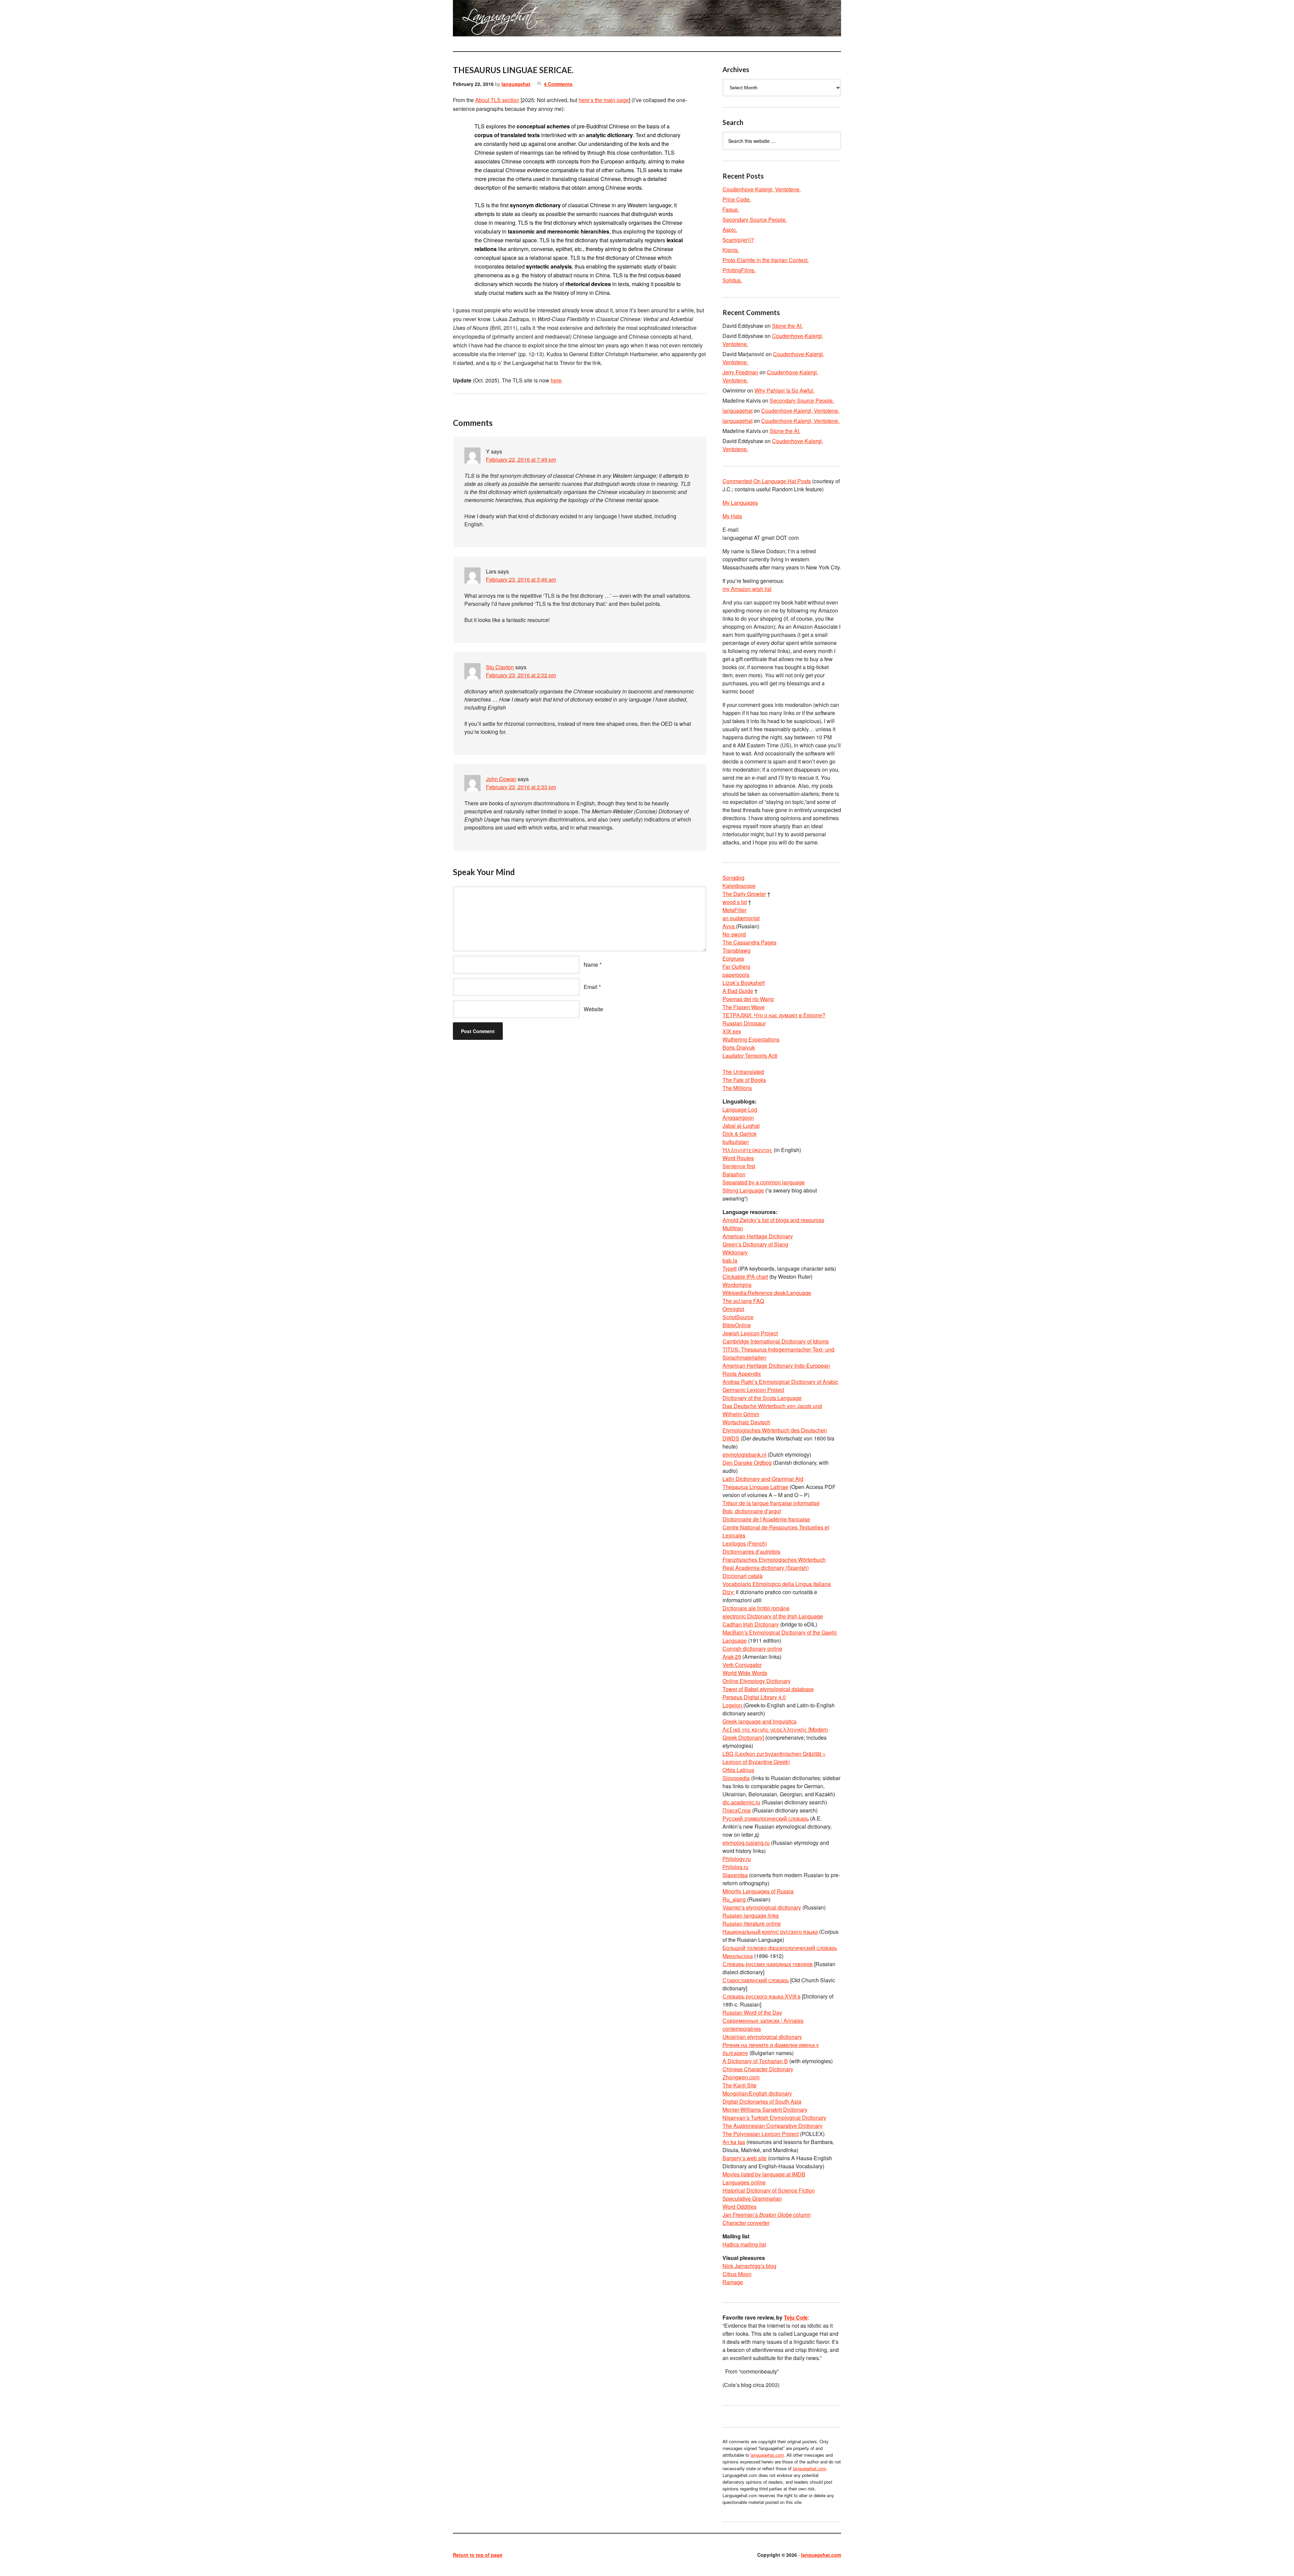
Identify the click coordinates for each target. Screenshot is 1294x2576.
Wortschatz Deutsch (746, 1422)
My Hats (732, 516)
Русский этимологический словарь (766, 1818)
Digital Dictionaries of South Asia (762, 2101)
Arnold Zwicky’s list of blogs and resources (773, 1220)
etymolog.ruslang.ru (746, 1843)
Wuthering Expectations (751, 1039)
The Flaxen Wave (744, 1007)
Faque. (731, 209)
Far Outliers (736, 967)
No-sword (734, 934)
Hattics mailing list (744, 2244)
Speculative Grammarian (752, 2198)
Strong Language (743, 1190)
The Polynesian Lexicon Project (761, 2134)
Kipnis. (731, 250)
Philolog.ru (735, 1867)
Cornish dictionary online (752, 1649)
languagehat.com (477, 20)
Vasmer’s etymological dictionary (762, 1907)
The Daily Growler (744, 894)
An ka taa (734, 2142)
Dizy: (729, 1592)
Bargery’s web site (745, 2158)
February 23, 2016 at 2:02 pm (521, 675)
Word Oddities (740, 2207)
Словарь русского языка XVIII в (762, 1996)
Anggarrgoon (738, 1118)
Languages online (744, 2182)
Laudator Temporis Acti (750, 1056)
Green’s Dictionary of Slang (755, 1244)
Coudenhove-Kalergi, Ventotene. (762, 189)
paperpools (736, 975)
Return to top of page (478, 2555)
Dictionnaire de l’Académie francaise (766, 1519)
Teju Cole (796, 2317)
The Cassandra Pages (749, 942)
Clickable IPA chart (745, 1277)
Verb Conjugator (742, 1665)
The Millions (737, 1088)
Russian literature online (752, 1923)
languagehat (516, 84)
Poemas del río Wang (748, 999)
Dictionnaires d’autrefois (751, 1551)
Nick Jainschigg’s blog (749, 2266)
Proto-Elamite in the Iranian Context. (766, 260)
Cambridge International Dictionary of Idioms (776, 1341)
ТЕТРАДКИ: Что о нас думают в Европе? (774, 1015)
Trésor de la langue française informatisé (771, 1503)
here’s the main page (604, 100)
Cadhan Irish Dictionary (751, 1624)
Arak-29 (732, 1657)
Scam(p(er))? (738, 240)
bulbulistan (736, 1142)
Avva (729, 926)
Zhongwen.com (741, 2077)
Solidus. (732, 280)
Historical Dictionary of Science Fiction (769, 2190)
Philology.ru (737, 1859)
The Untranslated (743, 1072)
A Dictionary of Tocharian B (755, 2061)
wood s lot (735, 902)
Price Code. (737, 199)
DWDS (731, 1438)
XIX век (732, 1031)
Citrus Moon (737, 2274)
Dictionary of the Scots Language (762, 1398)
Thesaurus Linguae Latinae (755, 1487)
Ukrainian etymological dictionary (762, 2037)
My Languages (740, 503)
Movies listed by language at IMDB (764, 2174)
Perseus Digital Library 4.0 (754, 1697)
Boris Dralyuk (739, 1047)
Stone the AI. (787, 326)
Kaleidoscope (739, 886)
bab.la (730, 1260)
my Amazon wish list (747, 589)
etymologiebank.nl (744, 1454)
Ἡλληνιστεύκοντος (747, 1150)
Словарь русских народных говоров (768, 1964)
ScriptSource (738, 1317)
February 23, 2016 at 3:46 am (521, 579)
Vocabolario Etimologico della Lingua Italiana (777, 1584)
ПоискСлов (737, 1810)
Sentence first (739, 1166)
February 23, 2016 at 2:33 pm (521, 787)
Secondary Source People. (755, 220)
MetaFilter (734, 910)
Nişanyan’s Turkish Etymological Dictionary (774, 2118)
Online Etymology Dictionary (757, 1681)
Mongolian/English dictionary (757, 2093)
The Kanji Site (740, 2085)
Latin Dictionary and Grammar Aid (763, 1479)
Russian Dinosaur (744, 1023)
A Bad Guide (738, 991)
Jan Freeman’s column (767, 2215)
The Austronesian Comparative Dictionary (773, 2126)
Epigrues (733, 958)
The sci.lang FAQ (743, 1301)
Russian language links (751, 1915)
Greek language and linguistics (760, 1721)
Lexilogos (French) (745, 1543)
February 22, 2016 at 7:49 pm (521, 459)
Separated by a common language (764, 1182)
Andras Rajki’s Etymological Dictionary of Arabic (780, 1382)
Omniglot (733, 1309)
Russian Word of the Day (752, 2012)
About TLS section (497, 100)
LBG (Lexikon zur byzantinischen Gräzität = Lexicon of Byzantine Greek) (774, 1758)
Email (591, 987)
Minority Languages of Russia (758, 1891)
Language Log (740, 1109)
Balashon (734, 1174)
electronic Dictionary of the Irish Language (773, 1616)
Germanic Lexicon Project (753, 1390)
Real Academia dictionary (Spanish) (766, 1568)
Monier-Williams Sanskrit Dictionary (765, 2109)
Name (591, 965)
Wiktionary (735, 1252)
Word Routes (738, 1158)
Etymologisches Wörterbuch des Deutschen (775, 1430)
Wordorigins (737, 1285)
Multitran (733, 1228)
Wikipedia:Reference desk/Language (767, 1293)
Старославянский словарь (756, 1980)
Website (593, 1009)
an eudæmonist (741, 918)
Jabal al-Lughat (741, 1126)
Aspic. (730, 230)
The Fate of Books (744, 1080)
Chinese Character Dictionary (758, 2069)
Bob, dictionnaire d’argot (752, 1511)
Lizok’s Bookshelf (744, 983)
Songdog (733, 878)
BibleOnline (737, 1325)
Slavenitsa (735, 1875)
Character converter (746, 2223)
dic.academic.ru (741, 1802)
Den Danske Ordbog (747, 1463)
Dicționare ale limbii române (756, 1608)
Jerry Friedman (740, 372)
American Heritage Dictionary (758, 1236)
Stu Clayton (500, 667)
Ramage (733, 2282)
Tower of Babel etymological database (768, 1689)
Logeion (733, 1705)
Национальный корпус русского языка (770, 1932)
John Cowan (501, 779)
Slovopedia (736, 1778)
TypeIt (730, 1268)
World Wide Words (745, 1673)
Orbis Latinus (738, 1770)
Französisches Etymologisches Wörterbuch (774, 1560)
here (556, 380)
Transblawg (736, 950)
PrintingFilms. (739, 270)
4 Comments (558, 84)
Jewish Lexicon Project (750, 1333)
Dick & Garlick (740, 1134)
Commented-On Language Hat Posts (767, 481)
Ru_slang (735, 1899)
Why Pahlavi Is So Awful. (784, 390)
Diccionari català (743, 1576)
